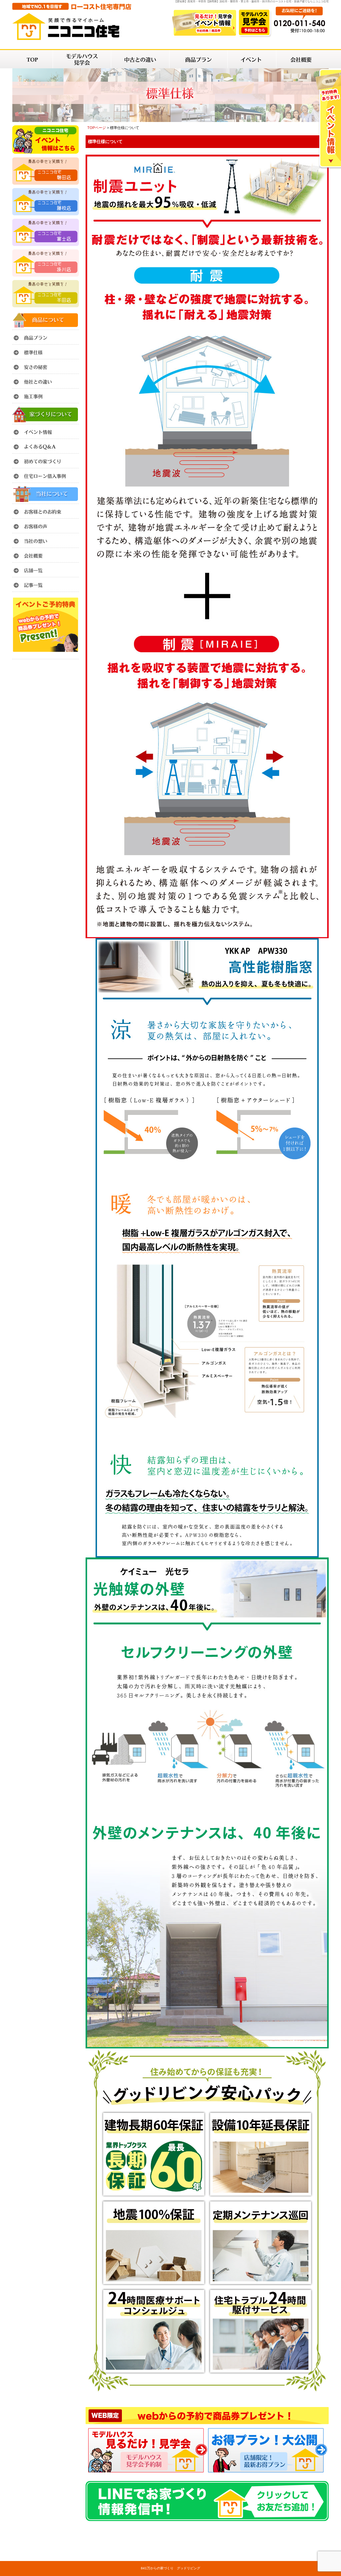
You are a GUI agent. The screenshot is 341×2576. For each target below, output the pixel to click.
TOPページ (97, 128)
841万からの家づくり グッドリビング (170, 2568)
